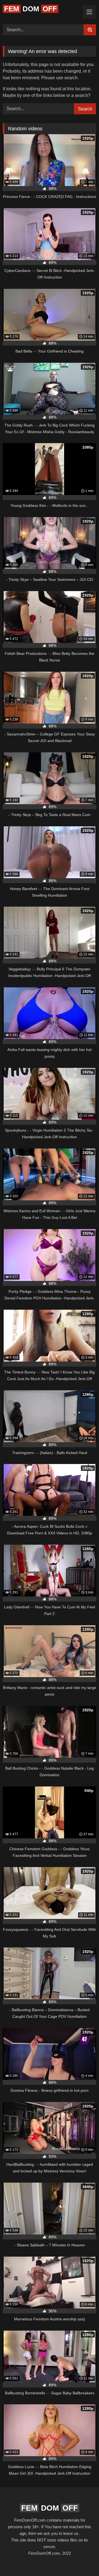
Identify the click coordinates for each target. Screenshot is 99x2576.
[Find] (90, 30)
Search (85, 109)
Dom (31, 9)
